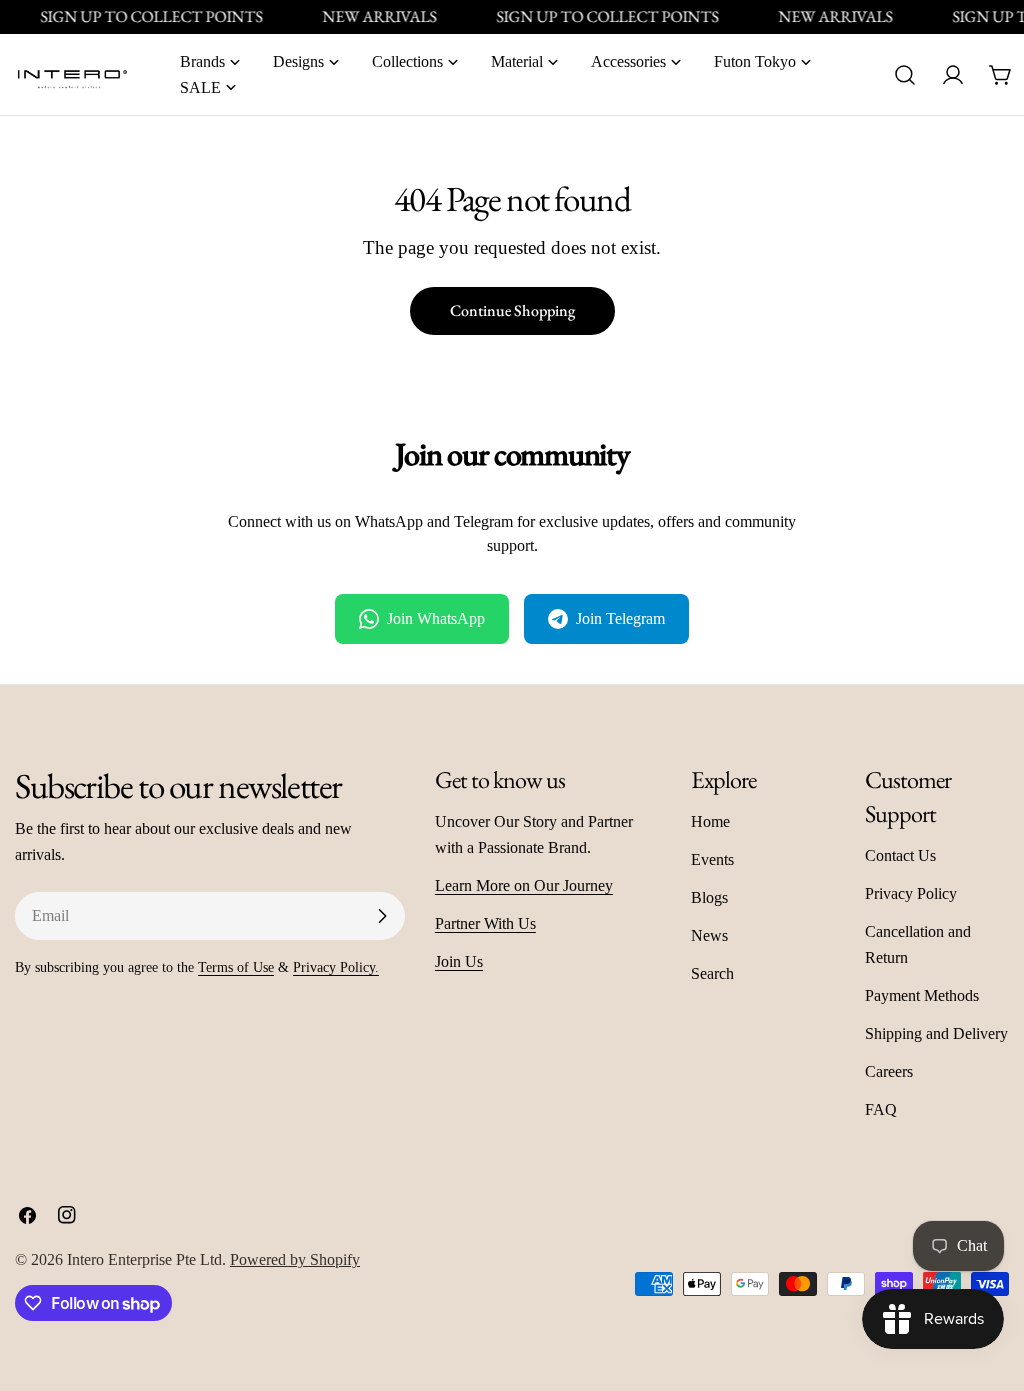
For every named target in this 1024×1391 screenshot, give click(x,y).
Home (710, 821)
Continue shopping (512, 310)
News (709, 935)
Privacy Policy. (336, 967)
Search (712, 973)
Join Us (459, 961)
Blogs (709, 897)
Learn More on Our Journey (524, 885)
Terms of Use (236, 967)
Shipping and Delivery (936, 1033)
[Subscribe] (382, 916)
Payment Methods (922, 995)
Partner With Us (485, 923)
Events (712, 859)
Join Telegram (620, 618)
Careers (889, 1071)
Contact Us (900, 855)
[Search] (905, 75)
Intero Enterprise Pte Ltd (144, 1259)
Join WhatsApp (436, 618)
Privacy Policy (911, 893)
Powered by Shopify (295, 1259)
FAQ (881, 1109)
